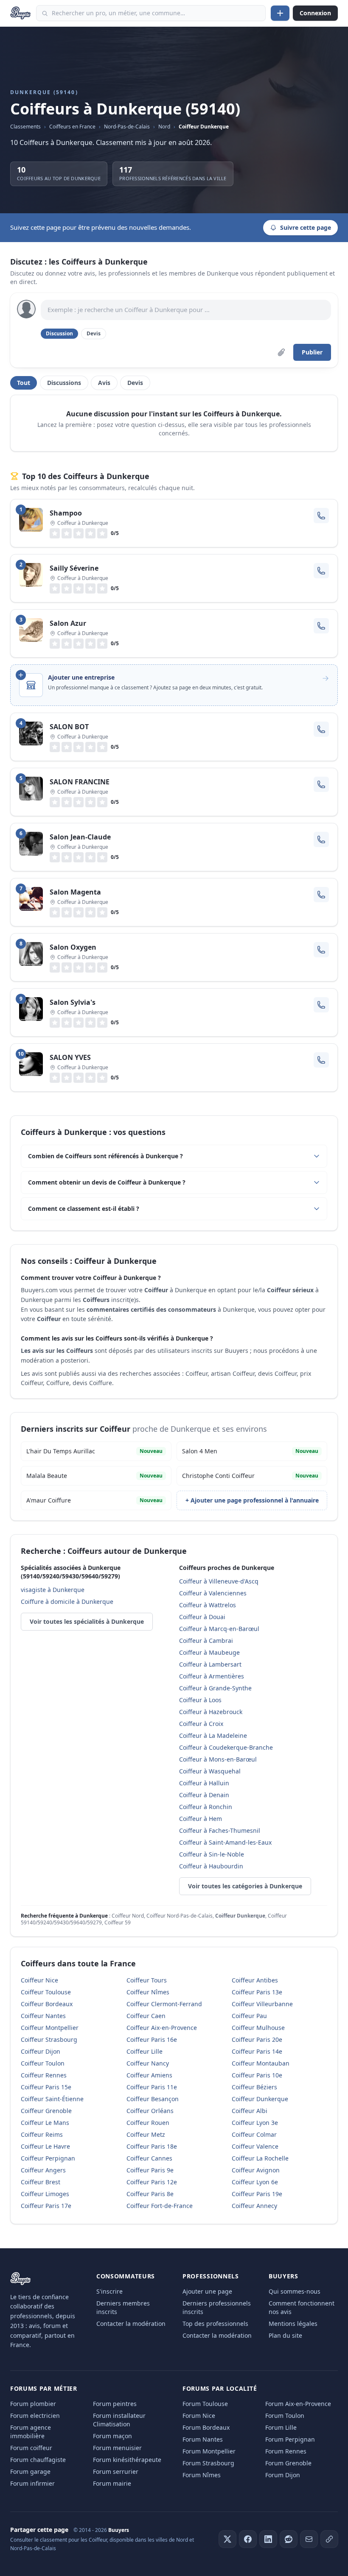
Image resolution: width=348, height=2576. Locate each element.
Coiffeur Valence (255, 2146)
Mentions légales (293, 2324)
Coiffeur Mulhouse (258, 2028)
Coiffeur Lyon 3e (255, 2123)
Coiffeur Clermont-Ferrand (164, 2004)
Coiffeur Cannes (149, 2158)
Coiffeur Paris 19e (257, 2194)
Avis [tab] (104, 383)
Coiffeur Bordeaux (47, 2004)
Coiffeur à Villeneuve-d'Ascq (219, 1581)
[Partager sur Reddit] (289, 2539)
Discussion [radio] (59, 333)
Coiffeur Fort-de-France (160, 2206)
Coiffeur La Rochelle (260, 2158)
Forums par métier (44, 2388)
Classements (25, 127)
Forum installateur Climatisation (119, 2420)
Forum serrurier (116, 2471)
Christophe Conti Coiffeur (250, 1476)
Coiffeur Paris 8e (150, 2194)
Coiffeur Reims (42, 2134)
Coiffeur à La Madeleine (213, 1735)
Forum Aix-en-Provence (298, 2404)
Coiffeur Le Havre (45, 2146)
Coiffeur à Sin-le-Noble (212, 1854)
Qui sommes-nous (295, 2291)
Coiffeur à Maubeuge (209, 1652)
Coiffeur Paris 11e (152, 2087)
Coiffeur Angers (43, 2170)
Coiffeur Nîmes (148, 1992)
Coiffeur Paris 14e (257, 2051)
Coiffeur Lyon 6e (255, 2182)
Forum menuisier (117, 2448)
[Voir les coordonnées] (321, 516)
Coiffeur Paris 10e (257, 2075)
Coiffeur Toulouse (46, 1992)
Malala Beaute (94, 1476)
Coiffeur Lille (145, 2051)
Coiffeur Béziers (254, 2087)
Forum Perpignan (290, 2439)
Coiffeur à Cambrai (206, 1641)
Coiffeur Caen (146, 2016)
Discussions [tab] (64, 383)
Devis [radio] (94, 333)
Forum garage (30, 2471)
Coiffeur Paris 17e (46, 2206)
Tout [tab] (24, 383)
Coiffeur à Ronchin (206, 1807)
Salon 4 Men (250, 1451)
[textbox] (186, 310)
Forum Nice (199, 2416)
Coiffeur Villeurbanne (262, 2004)
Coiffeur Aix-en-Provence (162, 2028)
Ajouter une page (207, 2291)
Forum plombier (33, 2404)
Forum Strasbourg (208, 2463)
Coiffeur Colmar (254, 2134)
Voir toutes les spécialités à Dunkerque (87, 1621)
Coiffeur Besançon (153, 2099)
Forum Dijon (283, 2475)
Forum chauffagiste (38, 2460)
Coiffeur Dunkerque (204, 127)
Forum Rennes (286, 2451)
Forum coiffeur (31, 2448)
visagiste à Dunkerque (53, 1590)
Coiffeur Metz (146, 2134)
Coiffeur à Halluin (204, 1783)
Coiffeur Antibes (255, 1980)
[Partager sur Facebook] (248, 2539)
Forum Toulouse (205, 2404)
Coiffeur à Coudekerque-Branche (226, 1747)
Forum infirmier (32, 2483)
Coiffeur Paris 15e (46, 2087)
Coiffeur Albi (250, 2111)
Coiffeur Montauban (261, 2063)
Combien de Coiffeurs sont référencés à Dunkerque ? (105, 1156)
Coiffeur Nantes (43, 2016)
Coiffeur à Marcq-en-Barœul (219, 1629)
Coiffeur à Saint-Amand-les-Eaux (225, 1842)
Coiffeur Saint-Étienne (52, 2099)
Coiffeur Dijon (41, 2051)
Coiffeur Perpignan (48, 2158)
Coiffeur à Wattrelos (208, 1605)
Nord (164, 127)
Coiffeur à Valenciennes (213, 1593)
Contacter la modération (131, 2324)
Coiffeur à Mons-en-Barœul (218, 1759)
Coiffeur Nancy (148, 2063)
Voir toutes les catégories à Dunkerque (245, 1886)
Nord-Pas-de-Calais (127, 127)
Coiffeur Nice (39, 1980)
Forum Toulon (285, 2416)
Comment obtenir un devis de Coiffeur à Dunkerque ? (107, 1182)
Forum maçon (112, 2436)
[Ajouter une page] (280, 13)
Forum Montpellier (209, 2451)
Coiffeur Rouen (148, 2123)
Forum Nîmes (202, 2475)
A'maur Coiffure (94, 1500)
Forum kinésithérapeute (127, 2460)
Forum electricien (35, 2416)
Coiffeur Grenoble (46, 2111)
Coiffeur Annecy (254, 2206)
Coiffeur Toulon (43, 2063)
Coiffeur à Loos (200, 1700)
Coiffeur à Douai (202, 1617)
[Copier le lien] (329, 2539)
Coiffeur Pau (249, 2016)
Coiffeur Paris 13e (257, 1992)
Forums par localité (220, 2388)
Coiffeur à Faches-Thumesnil (220, 1830)
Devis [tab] (135, 383)
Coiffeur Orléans (150, 2111)
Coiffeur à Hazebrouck (211, 1712)
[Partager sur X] (227, 2539)
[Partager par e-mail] (309, 2539)
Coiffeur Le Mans (45, 2123)
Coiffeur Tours (147, 1980)
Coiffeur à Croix (201, 1724)
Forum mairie (112, 2483)
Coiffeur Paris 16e (152, 2039)
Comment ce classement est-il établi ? (84, 1209)
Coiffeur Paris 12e (152, 2182)
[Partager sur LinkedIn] (268, 2539)
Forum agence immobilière (31, 2432)
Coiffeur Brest (41, 2182)
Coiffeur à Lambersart (210, 1664)
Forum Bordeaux (206, 2427)
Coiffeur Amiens (149, 2075)
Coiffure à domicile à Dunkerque (67, 1602)
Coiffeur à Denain (204, 1795)
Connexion (315, 13)
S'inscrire (109, 2291)
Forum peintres (115, 2404)
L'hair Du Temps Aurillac (94, 1451)
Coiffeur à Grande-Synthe (215, 1688)
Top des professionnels (215, 2324)
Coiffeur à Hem (201, 1819)
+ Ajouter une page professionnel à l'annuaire (252, 1500)
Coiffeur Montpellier (50, 2028)
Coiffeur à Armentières (212, 1676)
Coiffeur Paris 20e (257, 2039)
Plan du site (285, 2335)
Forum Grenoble (288, 2463)
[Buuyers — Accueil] (21, 13)
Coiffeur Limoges (45, 2194)
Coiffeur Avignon (256, 2170)
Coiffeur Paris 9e (150, 2170)
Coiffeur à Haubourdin (211, 1866)
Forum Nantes (203, 2439)
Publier (312, 352)
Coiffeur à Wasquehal (210, 1771)
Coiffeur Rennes (44, 2075)
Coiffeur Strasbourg (49, 2039)
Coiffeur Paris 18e (152, 2146)
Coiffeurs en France (72, 127)
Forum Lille (281, 2427)
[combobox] (151, 13)
